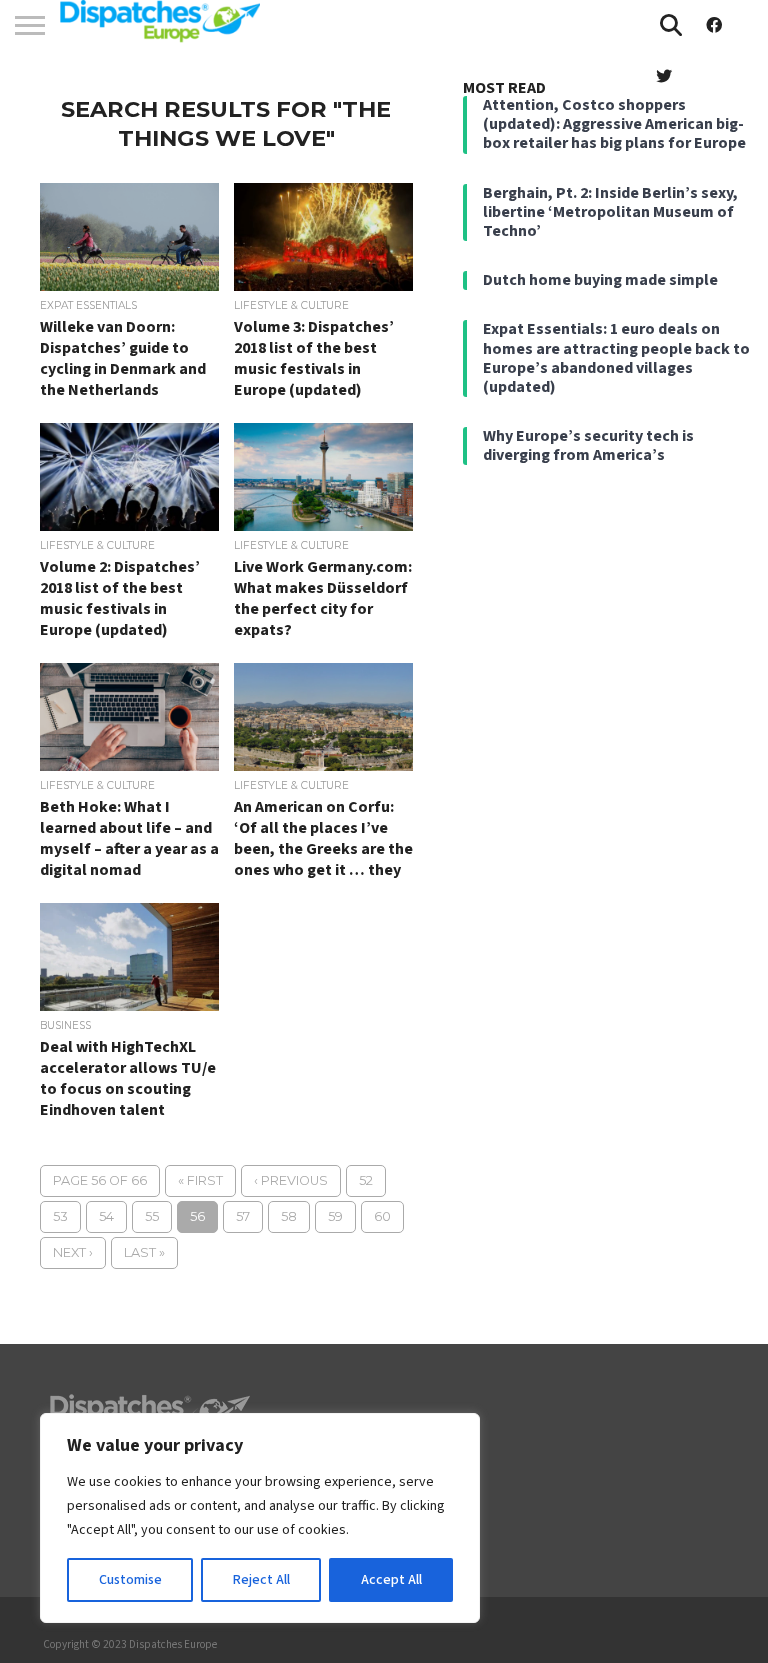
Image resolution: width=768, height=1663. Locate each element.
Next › (73, 1252)
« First (200, 1180)
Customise (130, 1580)
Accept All (391, 1580)
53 (60, 1216)
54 (106, 1216)
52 (366, 1180)
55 (152, 1216)
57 (243, 1216)
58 (289, 1216)
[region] (260, 1518)
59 (335, 1216)
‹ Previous (291, 1180)
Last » (144, 1252)
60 (382, 1216)
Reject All (261, 1580)
